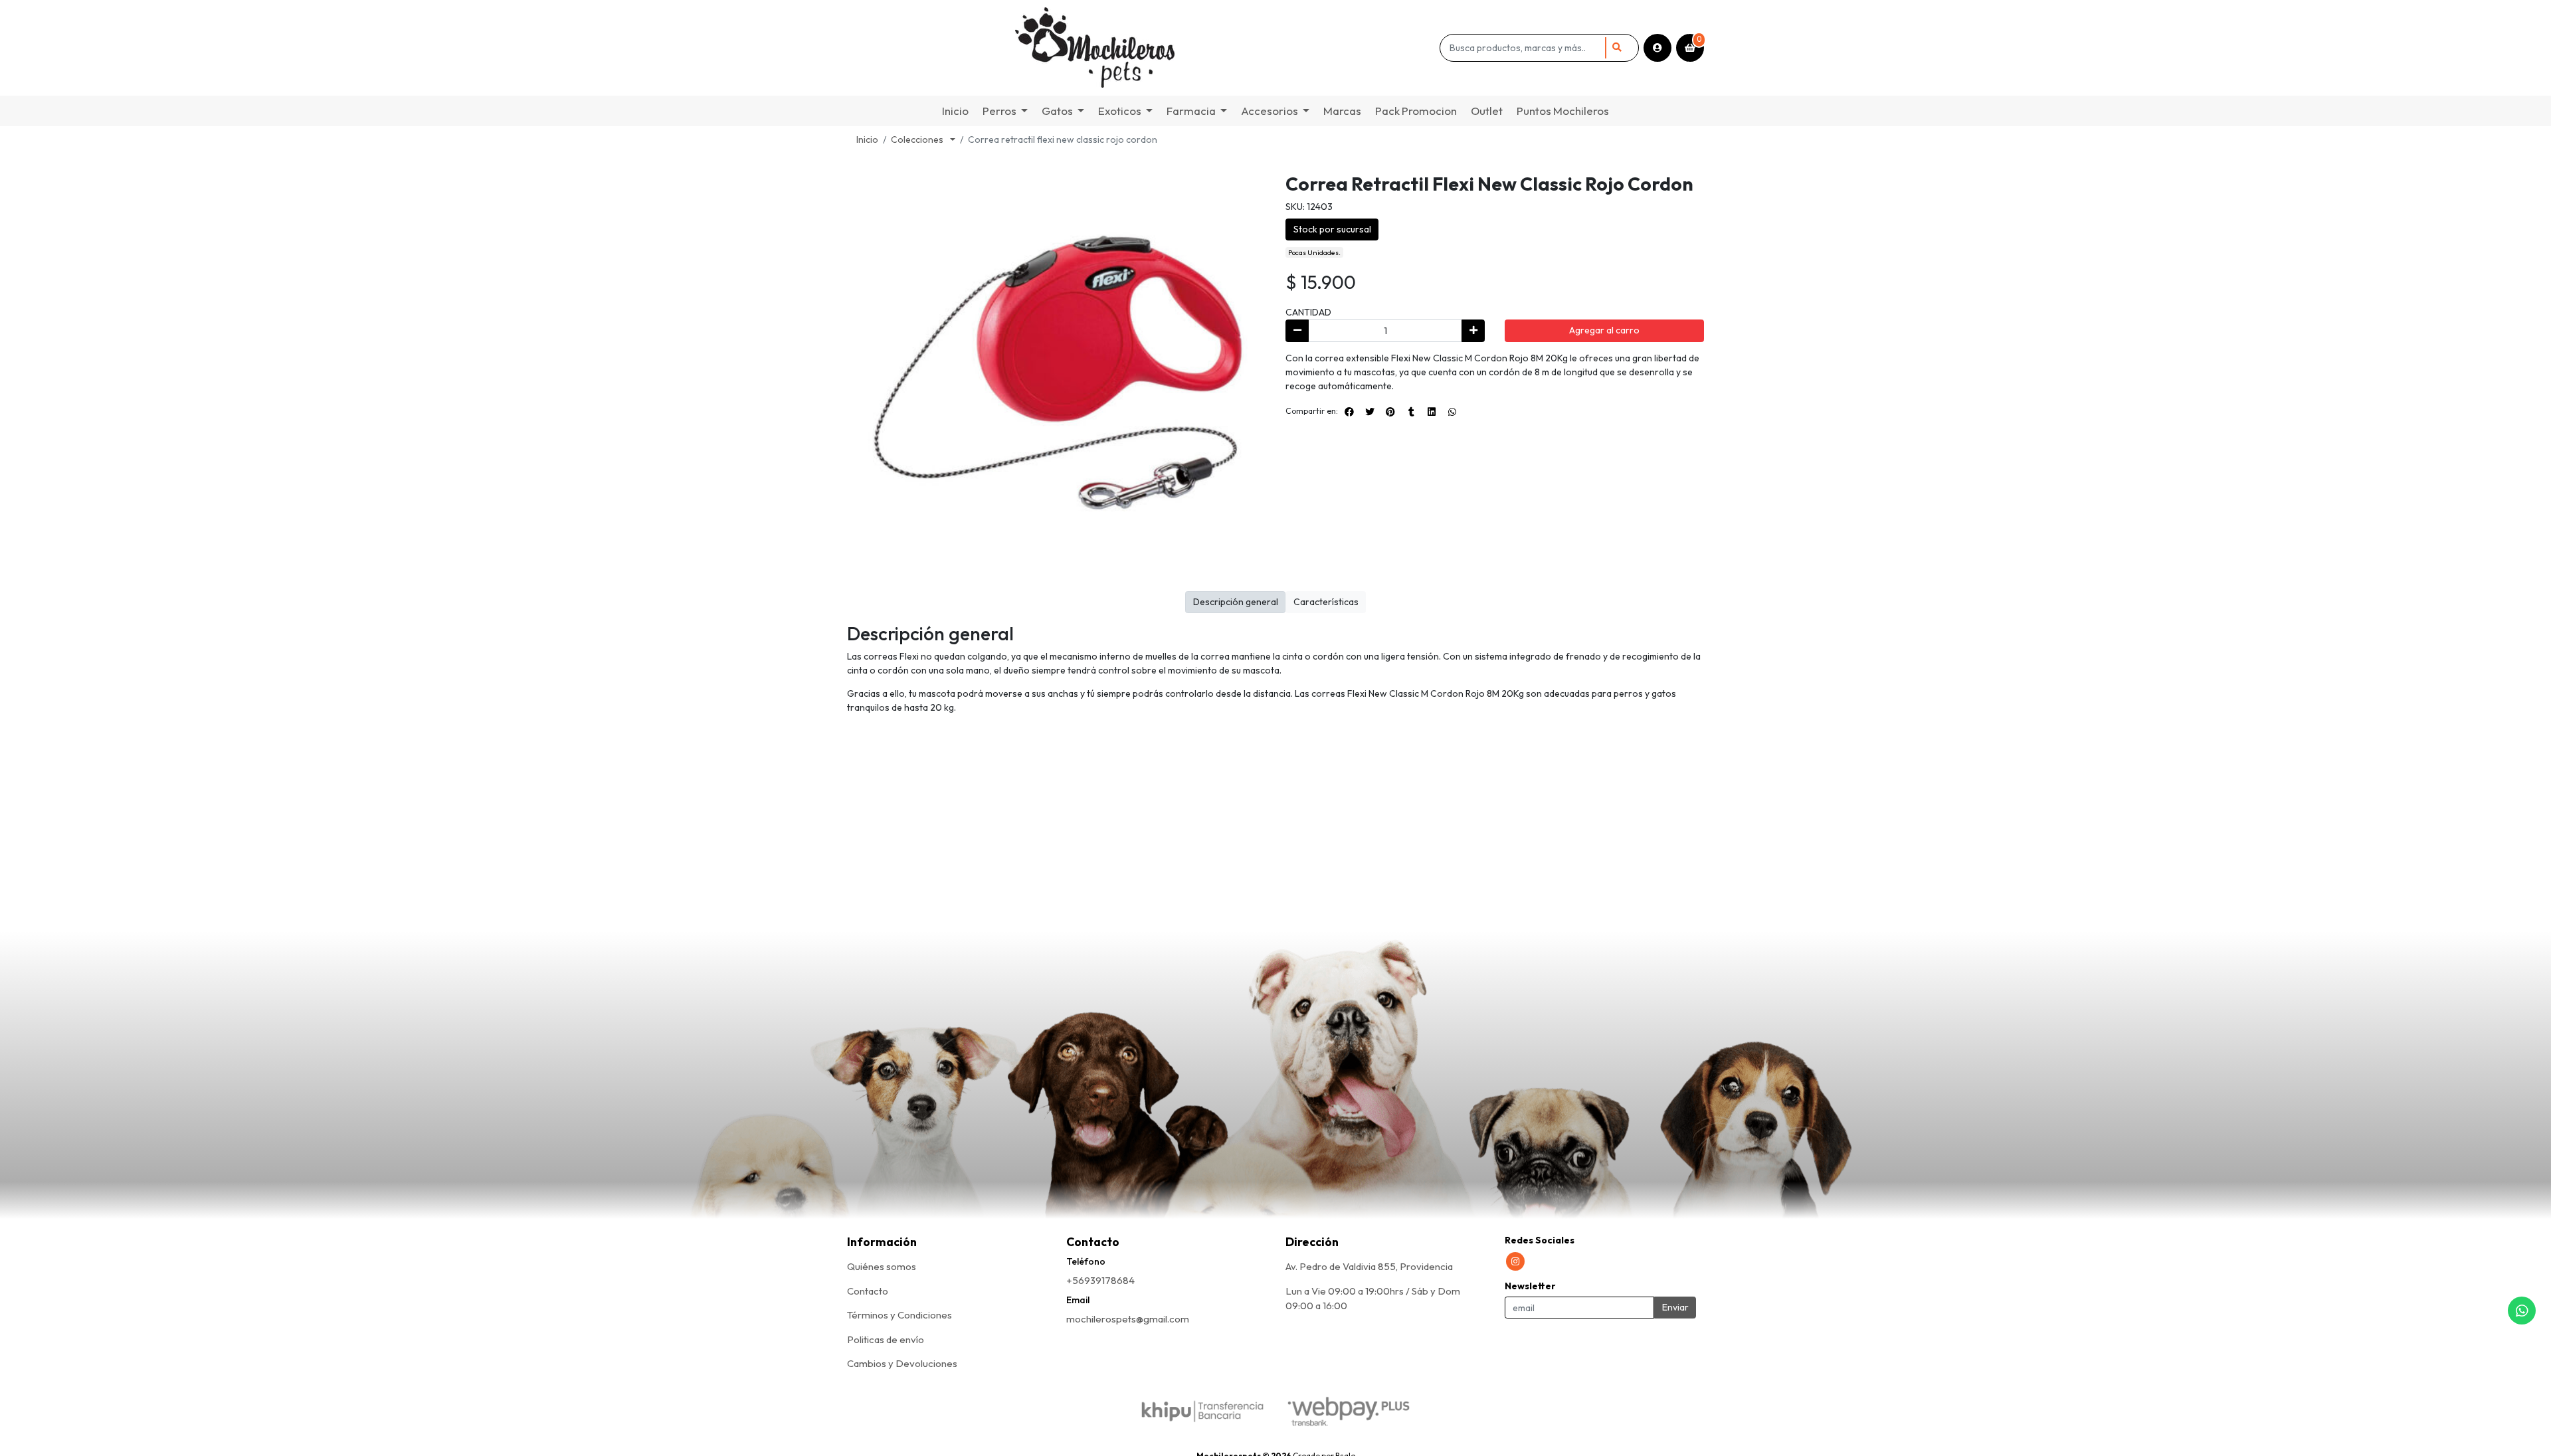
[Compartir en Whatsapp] (1452, 412)
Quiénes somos (882, 1266)
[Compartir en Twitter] (1370, 412)
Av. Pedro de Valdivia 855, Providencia (1369, 1266)
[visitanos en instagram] (1515, 1261)
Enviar (1675, 1307)
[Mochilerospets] (1141, 48)
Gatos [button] (1057, 111)
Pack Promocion (1416, 111)
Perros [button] (999, 111)
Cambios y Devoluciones (902, 1363)
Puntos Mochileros (1563, 111)
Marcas (1342, 111)
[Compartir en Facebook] (1349, 412)
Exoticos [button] (1120, 111)
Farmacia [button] (1191, 111)
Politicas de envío (886, 1339)
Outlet (1487, 111)
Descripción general (1236, 602)
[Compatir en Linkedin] (1432, 412)
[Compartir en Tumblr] (1411, 412)
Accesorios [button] (1270, 111)
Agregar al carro (1604, 330)
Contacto (868, 1291)
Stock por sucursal (1332, 229)
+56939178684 (1100, 1280)
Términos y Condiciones (899, 1315)
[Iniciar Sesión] (1657, 48)
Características (1326, 602)
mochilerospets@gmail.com (1128, 1319)
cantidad (1308, 312)
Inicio (955, 111)
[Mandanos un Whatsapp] (2522, 1311)
